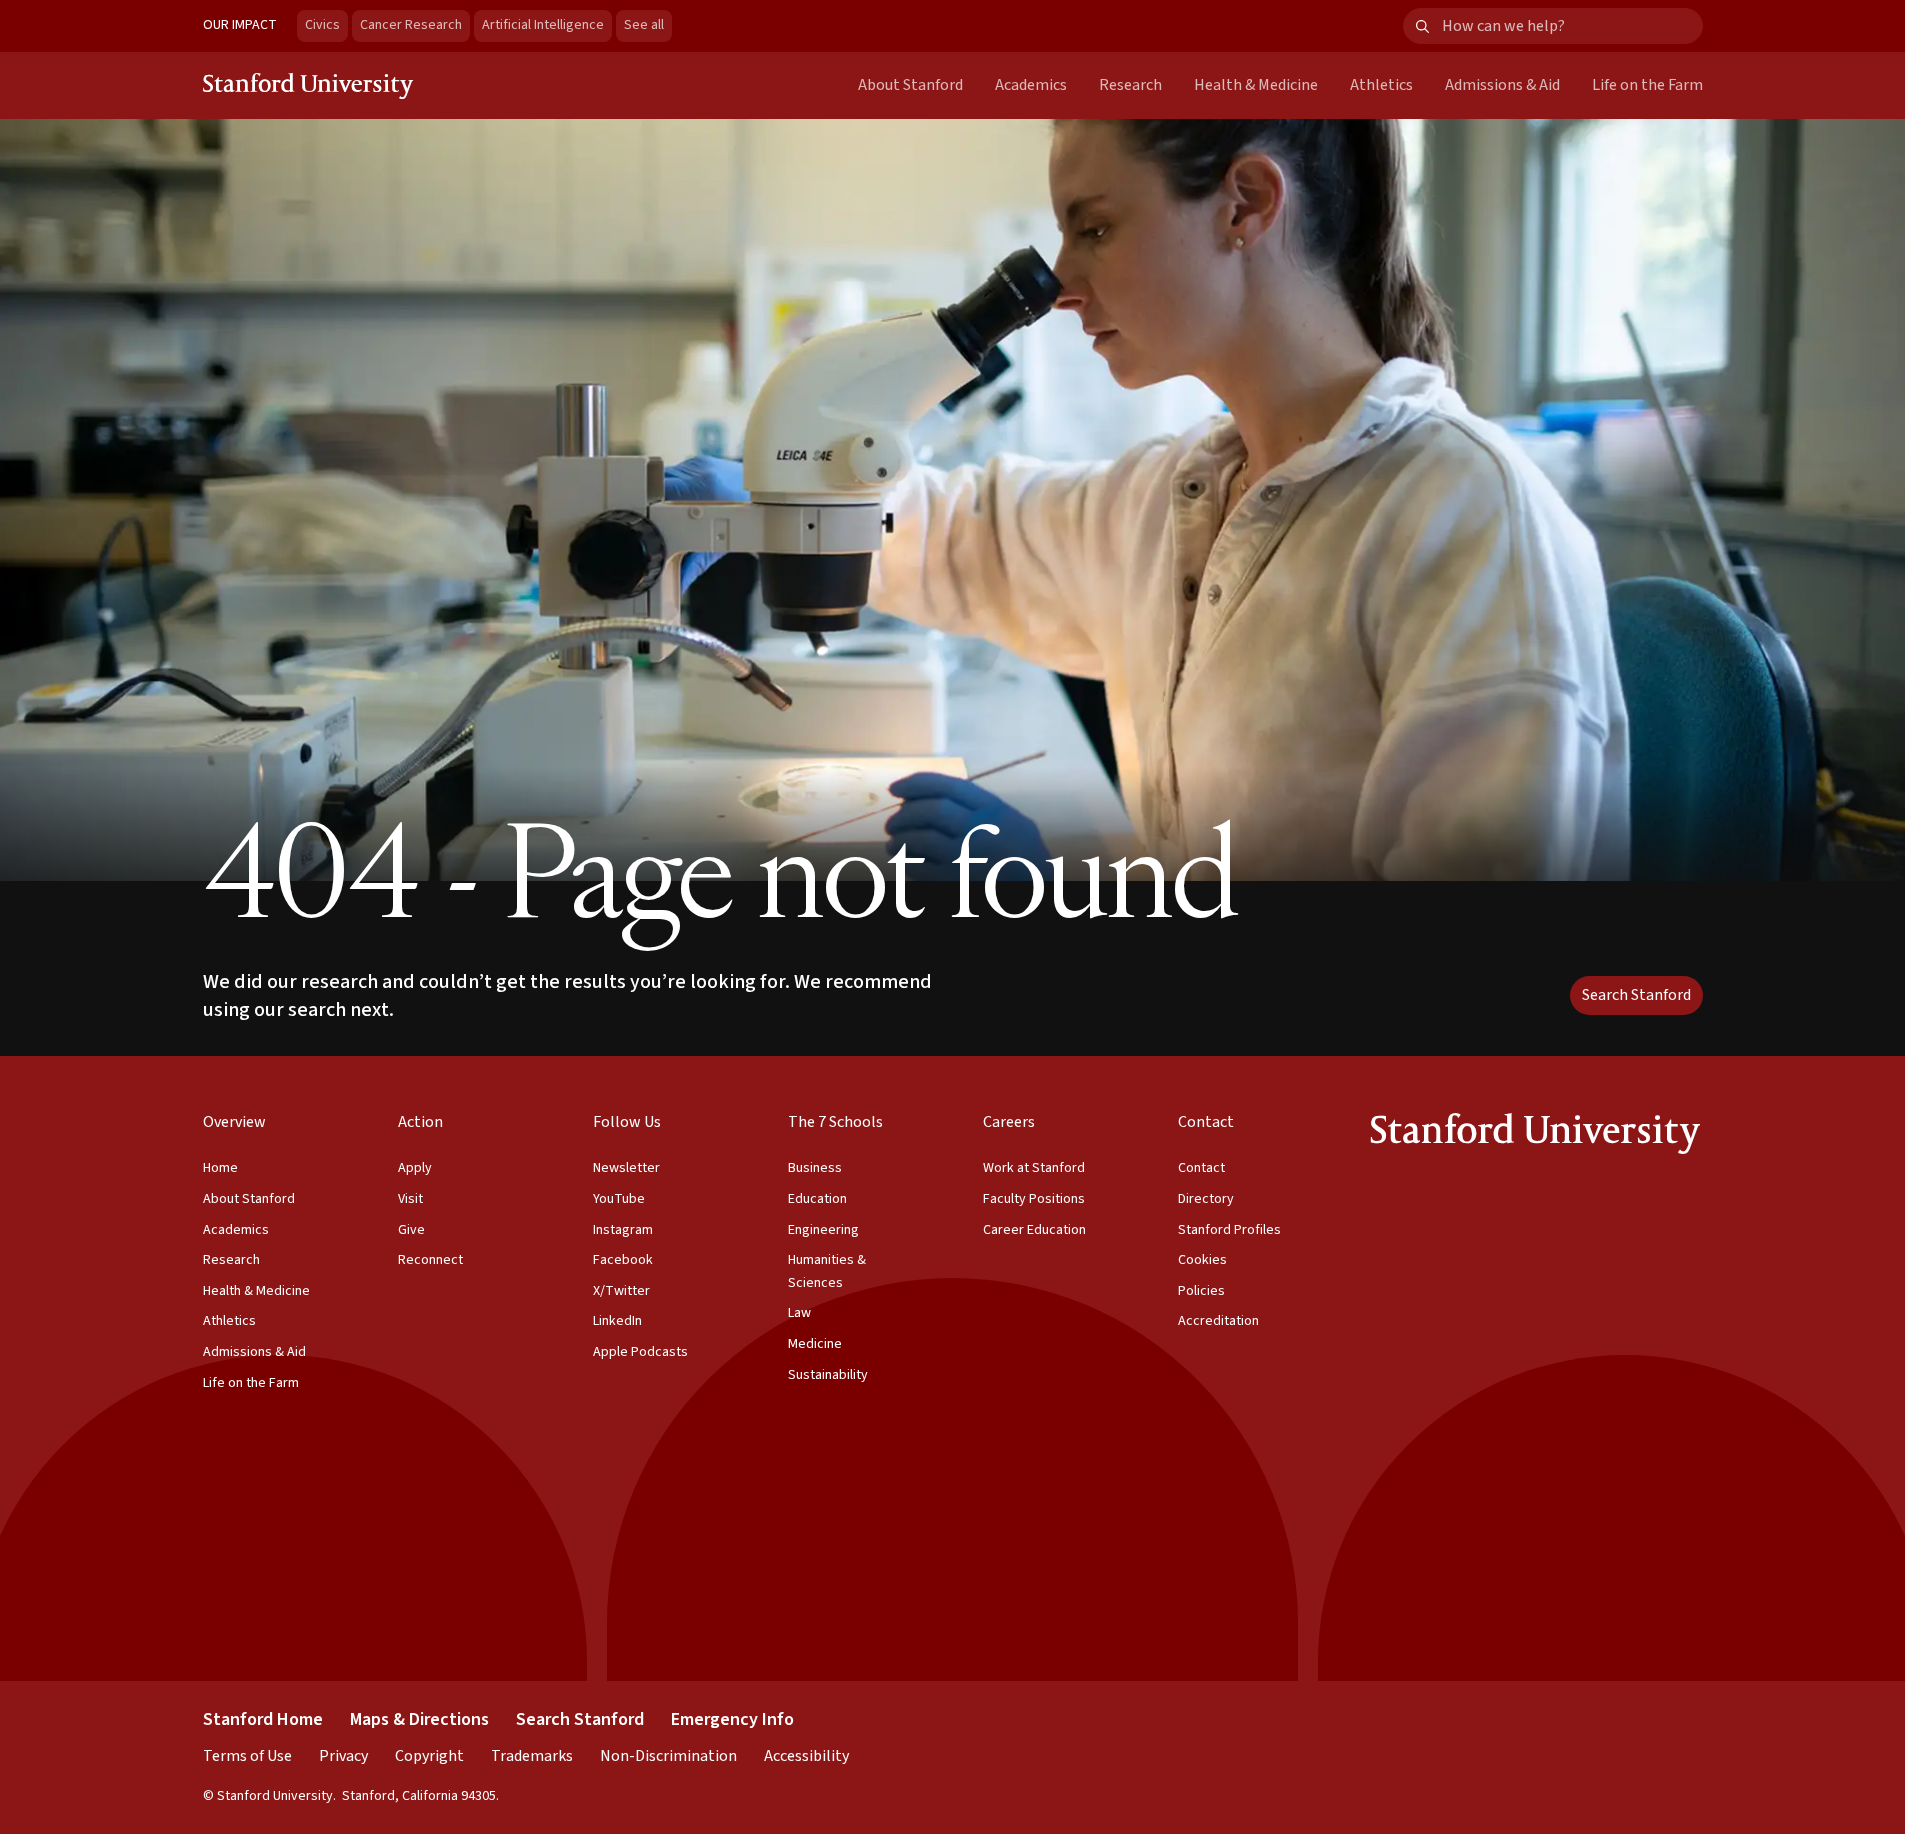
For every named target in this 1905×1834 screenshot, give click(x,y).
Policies (1201, 1291)
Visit (410, 1199)
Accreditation (1218, 1321)
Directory (1206, 1199)
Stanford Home (263, 1719)
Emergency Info (732, 1719)
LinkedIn (617, 1321)
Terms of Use (247, 1756)
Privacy (343, 1756)
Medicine (815, 1344)
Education (817, 1199)
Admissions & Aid (1502, 85)
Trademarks (532, 1756)
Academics (1031, 85)
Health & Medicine (1256, 85)
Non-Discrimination (668, 1756)
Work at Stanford (1034, 1168)
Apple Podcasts (640, 1352)
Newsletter (626, 1168)
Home (220, 1168)
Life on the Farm (1647, 85)
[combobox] (1572, 26)
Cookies (1202, 1260)
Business (815, 1168)
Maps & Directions (419, 1719)
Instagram (623, 1230)
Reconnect (430, 1260)
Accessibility (806, 1756)
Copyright (429, 1756)
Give (411, 1230)
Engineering (823, 1230)
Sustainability (828, 1375)
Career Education (1034, 1230)
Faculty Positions (1034, 1199)
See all (648, 24)
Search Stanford (1636, 995)
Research (1130, 85)
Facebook (623, 1260)
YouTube (619, 1199)
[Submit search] (1422, 26)
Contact (1201, 1168)
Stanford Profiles (1229, 1230)
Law (799, 1313)
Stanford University (309, 85)
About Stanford (910, 85)
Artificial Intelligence (543, 25)
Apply (415, 1168)
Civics (322, 25)
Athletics (1381, 85)
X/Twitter (621, 1291)
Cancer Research (411, 25)
